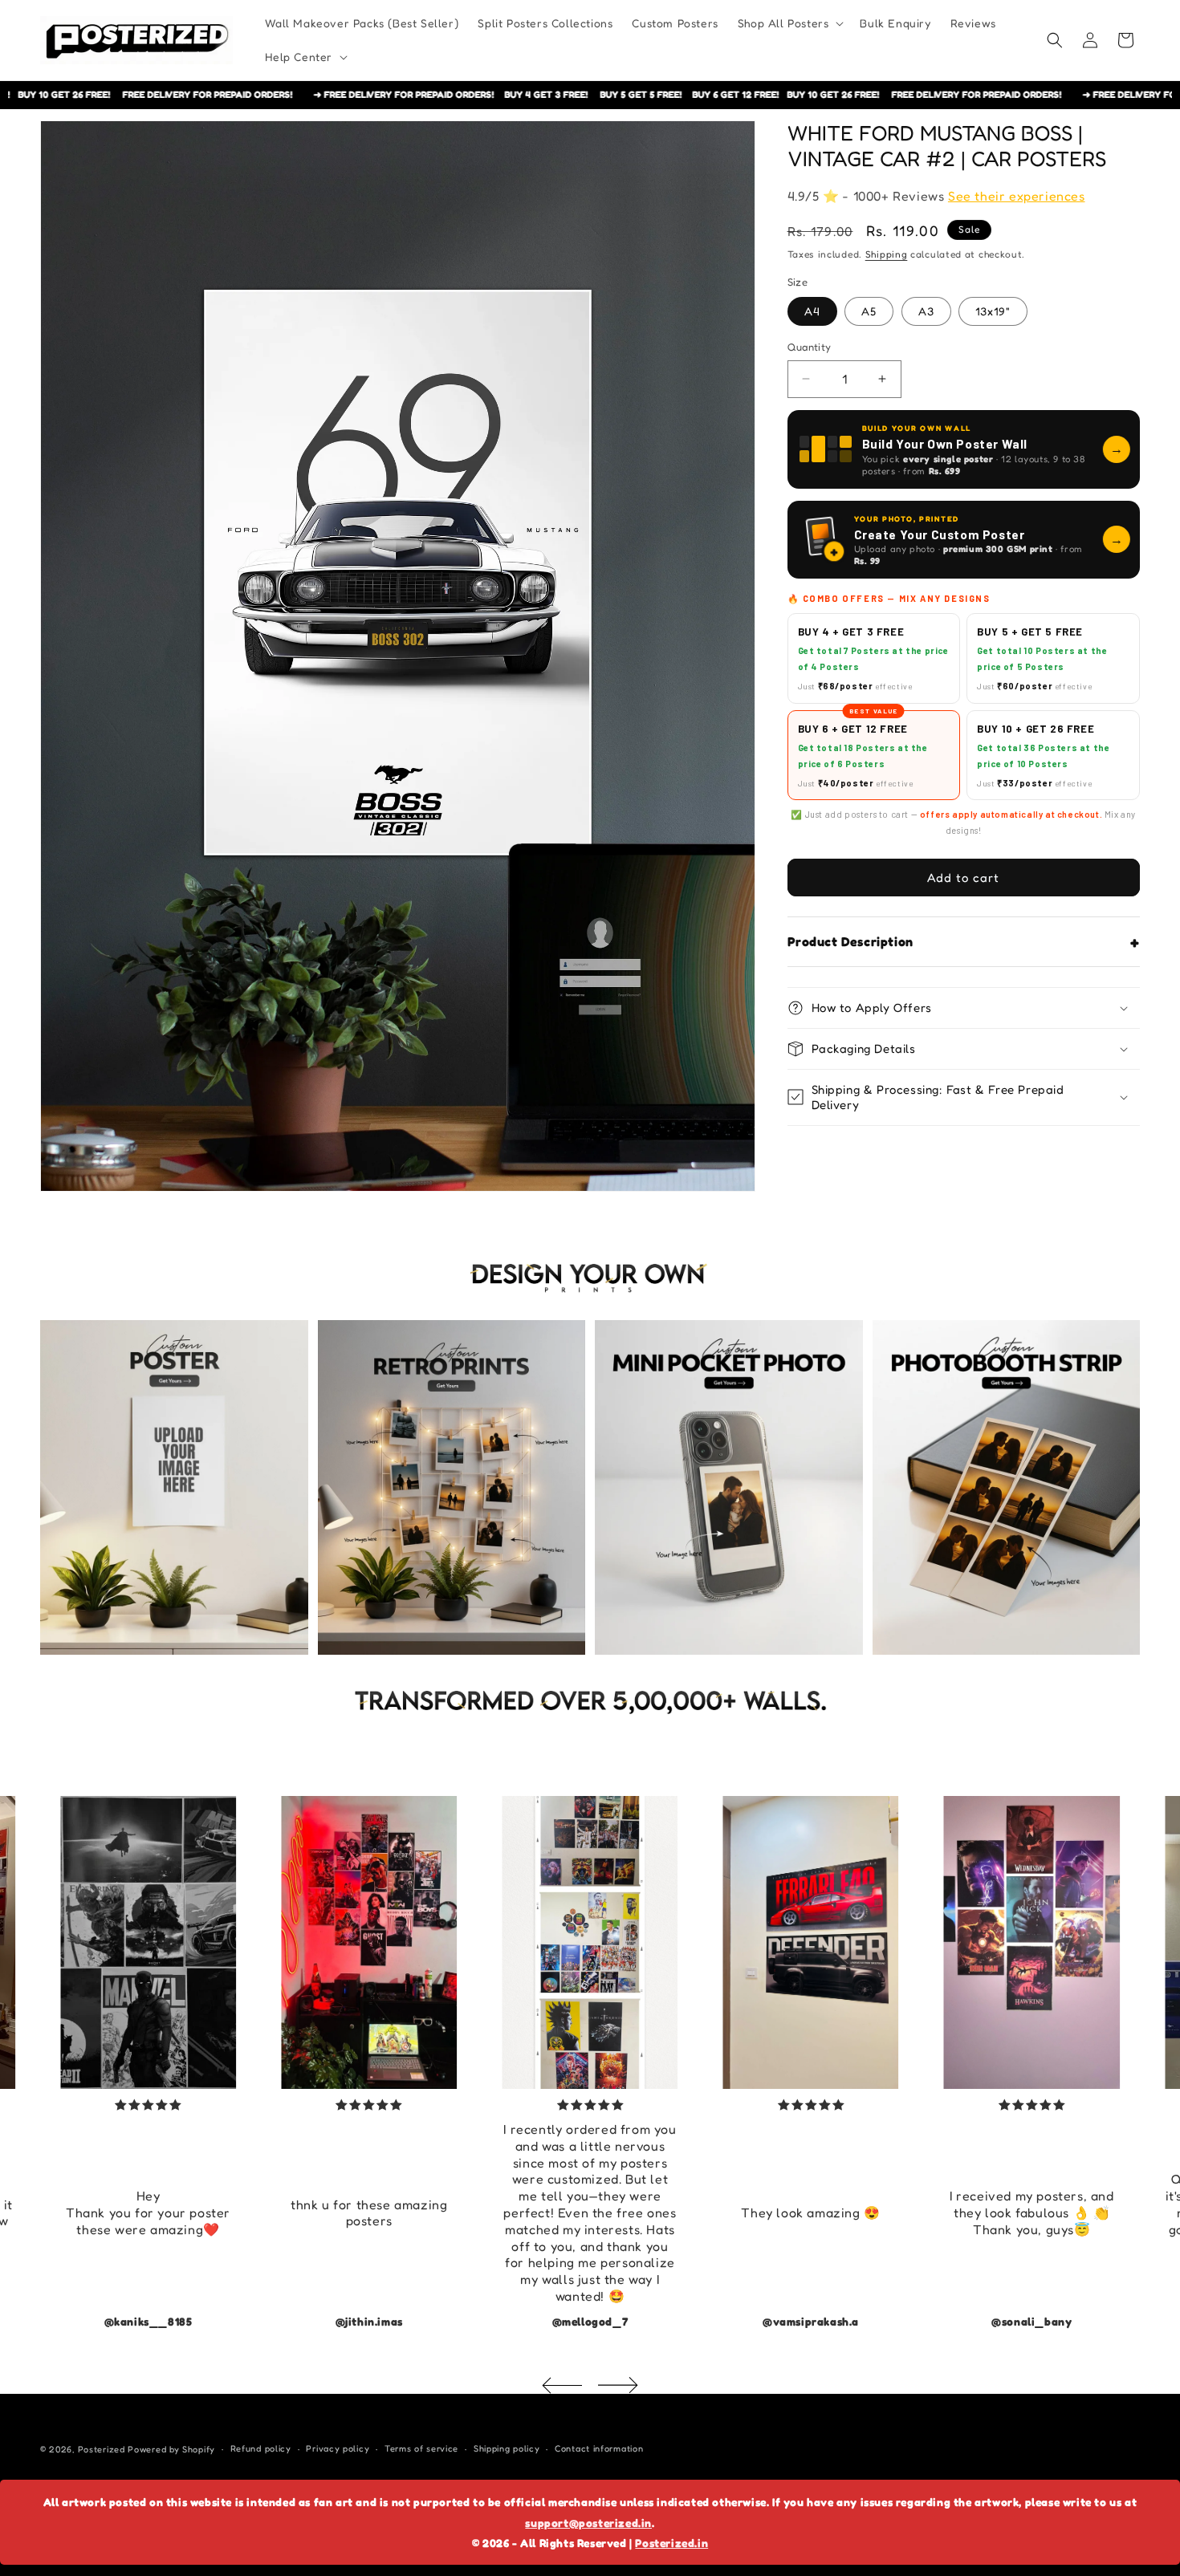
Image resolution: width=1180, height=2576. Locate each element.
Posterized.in (671, 2543)
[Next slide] (618, 2385)
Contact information (599, 2449)
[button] (789, 23)
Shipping (887, 254)
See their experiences (1017, 196)
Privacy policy (338, 2449)
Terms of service (421, 2449)
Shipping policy (507, 2449)
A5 (869, 311)
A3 (926, 311)
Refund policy (261, 2449)
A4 (812, 311)
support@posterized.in (588, 2523)
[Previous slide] (562, 2385)
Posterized (102, 2449)
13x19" (993, 311)
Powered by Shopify (171, 2449)
